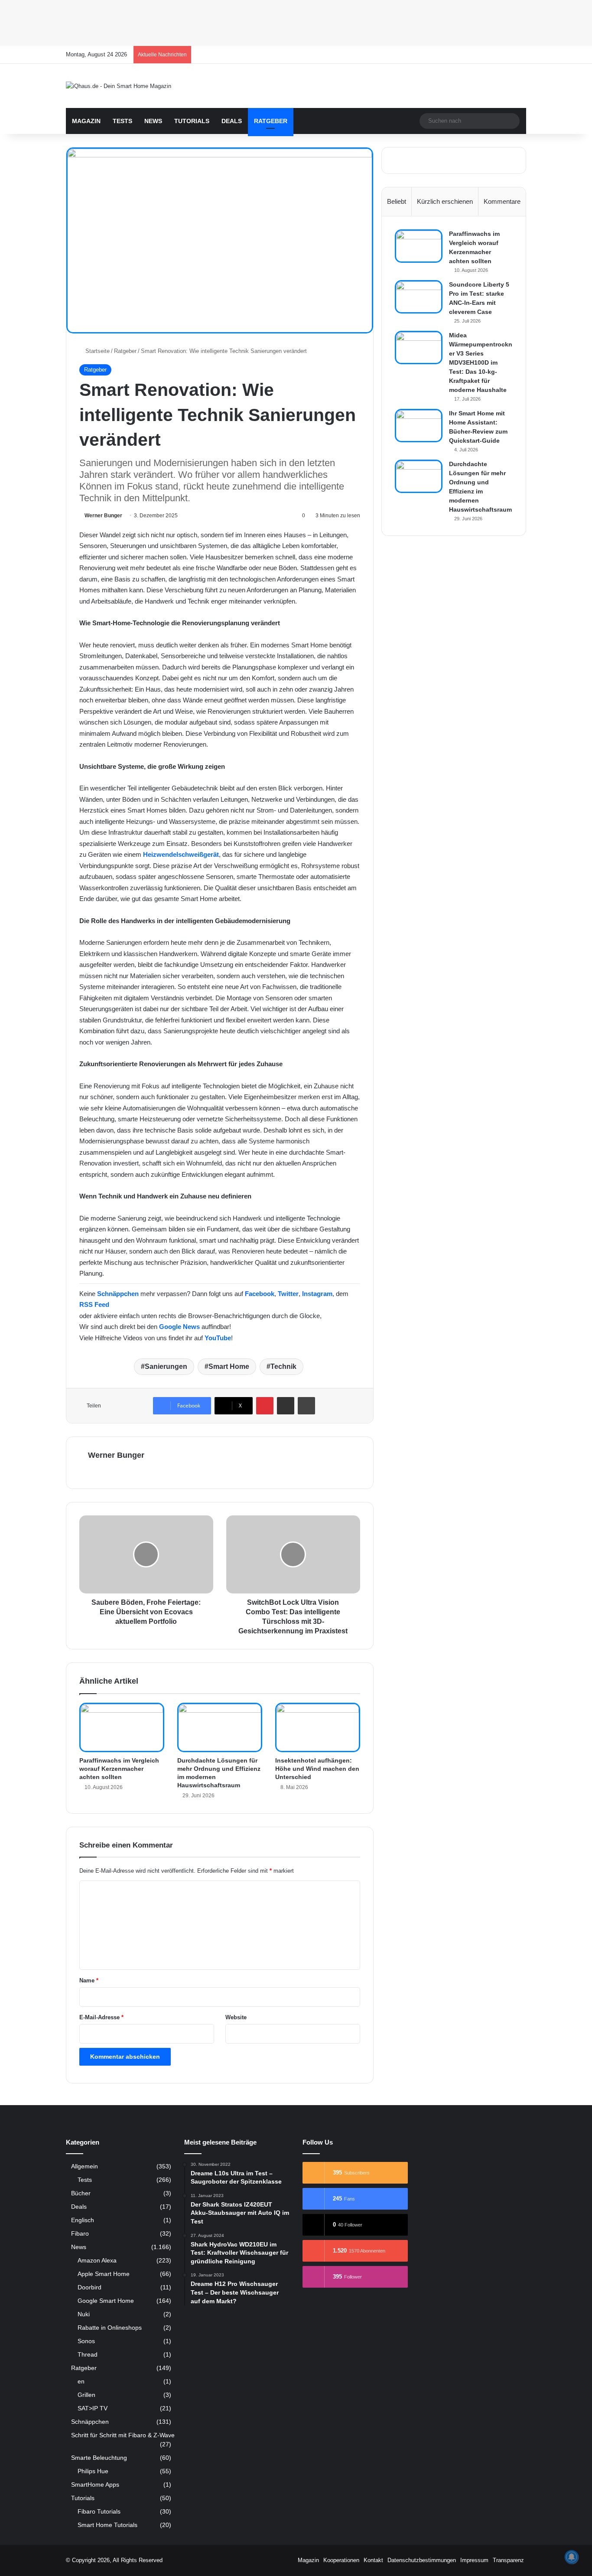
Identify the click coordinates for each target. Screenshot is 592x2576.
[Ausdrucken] (306, 1406)
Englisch (83, 2220)
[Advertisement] (260, 22)
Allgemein (85, 2166)
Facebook (260, 1294)
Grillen (86, 2395)
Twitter (288, 1294)
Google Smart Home (106, 2301)
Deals (232, 121)
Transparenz (508, 2560)
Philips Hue (93, 2471)
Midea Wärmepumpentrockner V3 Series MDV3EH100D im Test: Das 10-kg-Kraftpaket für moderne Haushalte (481, 362)
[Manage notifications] (572, 2557)
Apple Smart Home (104, 2274)
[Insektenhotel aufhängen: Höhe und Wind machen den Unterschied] (318, 1727)
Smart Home (229, 1366)
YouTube (218, 1338)
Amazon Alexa (97, 2260)
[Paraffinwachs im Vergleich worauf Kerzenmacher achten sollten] (122, 1727)
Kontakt (373, 2560)
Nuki (84, 2314)
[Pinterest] (265, 1406)
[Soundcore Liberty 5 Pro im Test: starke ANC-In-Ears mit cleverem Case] (419, 297)
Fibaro (80, 2234)
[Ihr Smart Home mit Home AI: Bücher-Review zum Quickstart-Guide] (419, 426)
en (81, 2381)
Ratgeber (271, 121)
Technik (283, 1366)
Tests (122, 121)
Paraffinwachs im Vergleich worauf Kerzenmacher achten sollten (119, 1769)
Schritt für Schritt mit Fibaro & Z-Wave (123, 2435)
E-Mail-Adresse (101, 2017)
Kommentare (502, 201)
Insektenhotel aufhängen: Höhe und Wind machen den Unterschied (317, 1769)
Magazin (86, 121)
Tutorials (192, 121)
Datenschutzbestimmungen (422, 2560)
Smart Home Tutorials (107, 2525)
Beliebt (397, 201)
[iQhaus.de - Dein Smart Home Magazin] (119, 86)
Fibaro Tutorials (99, 2511)
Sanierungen (166, 1366)
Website (236, 2017)
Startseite (97, 351)
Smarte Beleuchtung (99, 2458)
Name (89, 1980)
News (153, 121)
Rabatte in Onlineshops (110, 2328)
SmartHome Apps (95, 2485)
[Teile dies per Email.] (286, 1406)
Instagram (317, 1294)
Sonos (86, 2341)
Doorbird (89, 2287)
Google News (179, 1327)
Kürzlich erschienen (445, 201)
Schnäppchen (118, 1294)
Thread (88, 2354)
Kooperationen (341, 2560)
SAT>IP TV (93, 2408)
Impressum (474, 2560)
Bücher (81, 2193)
